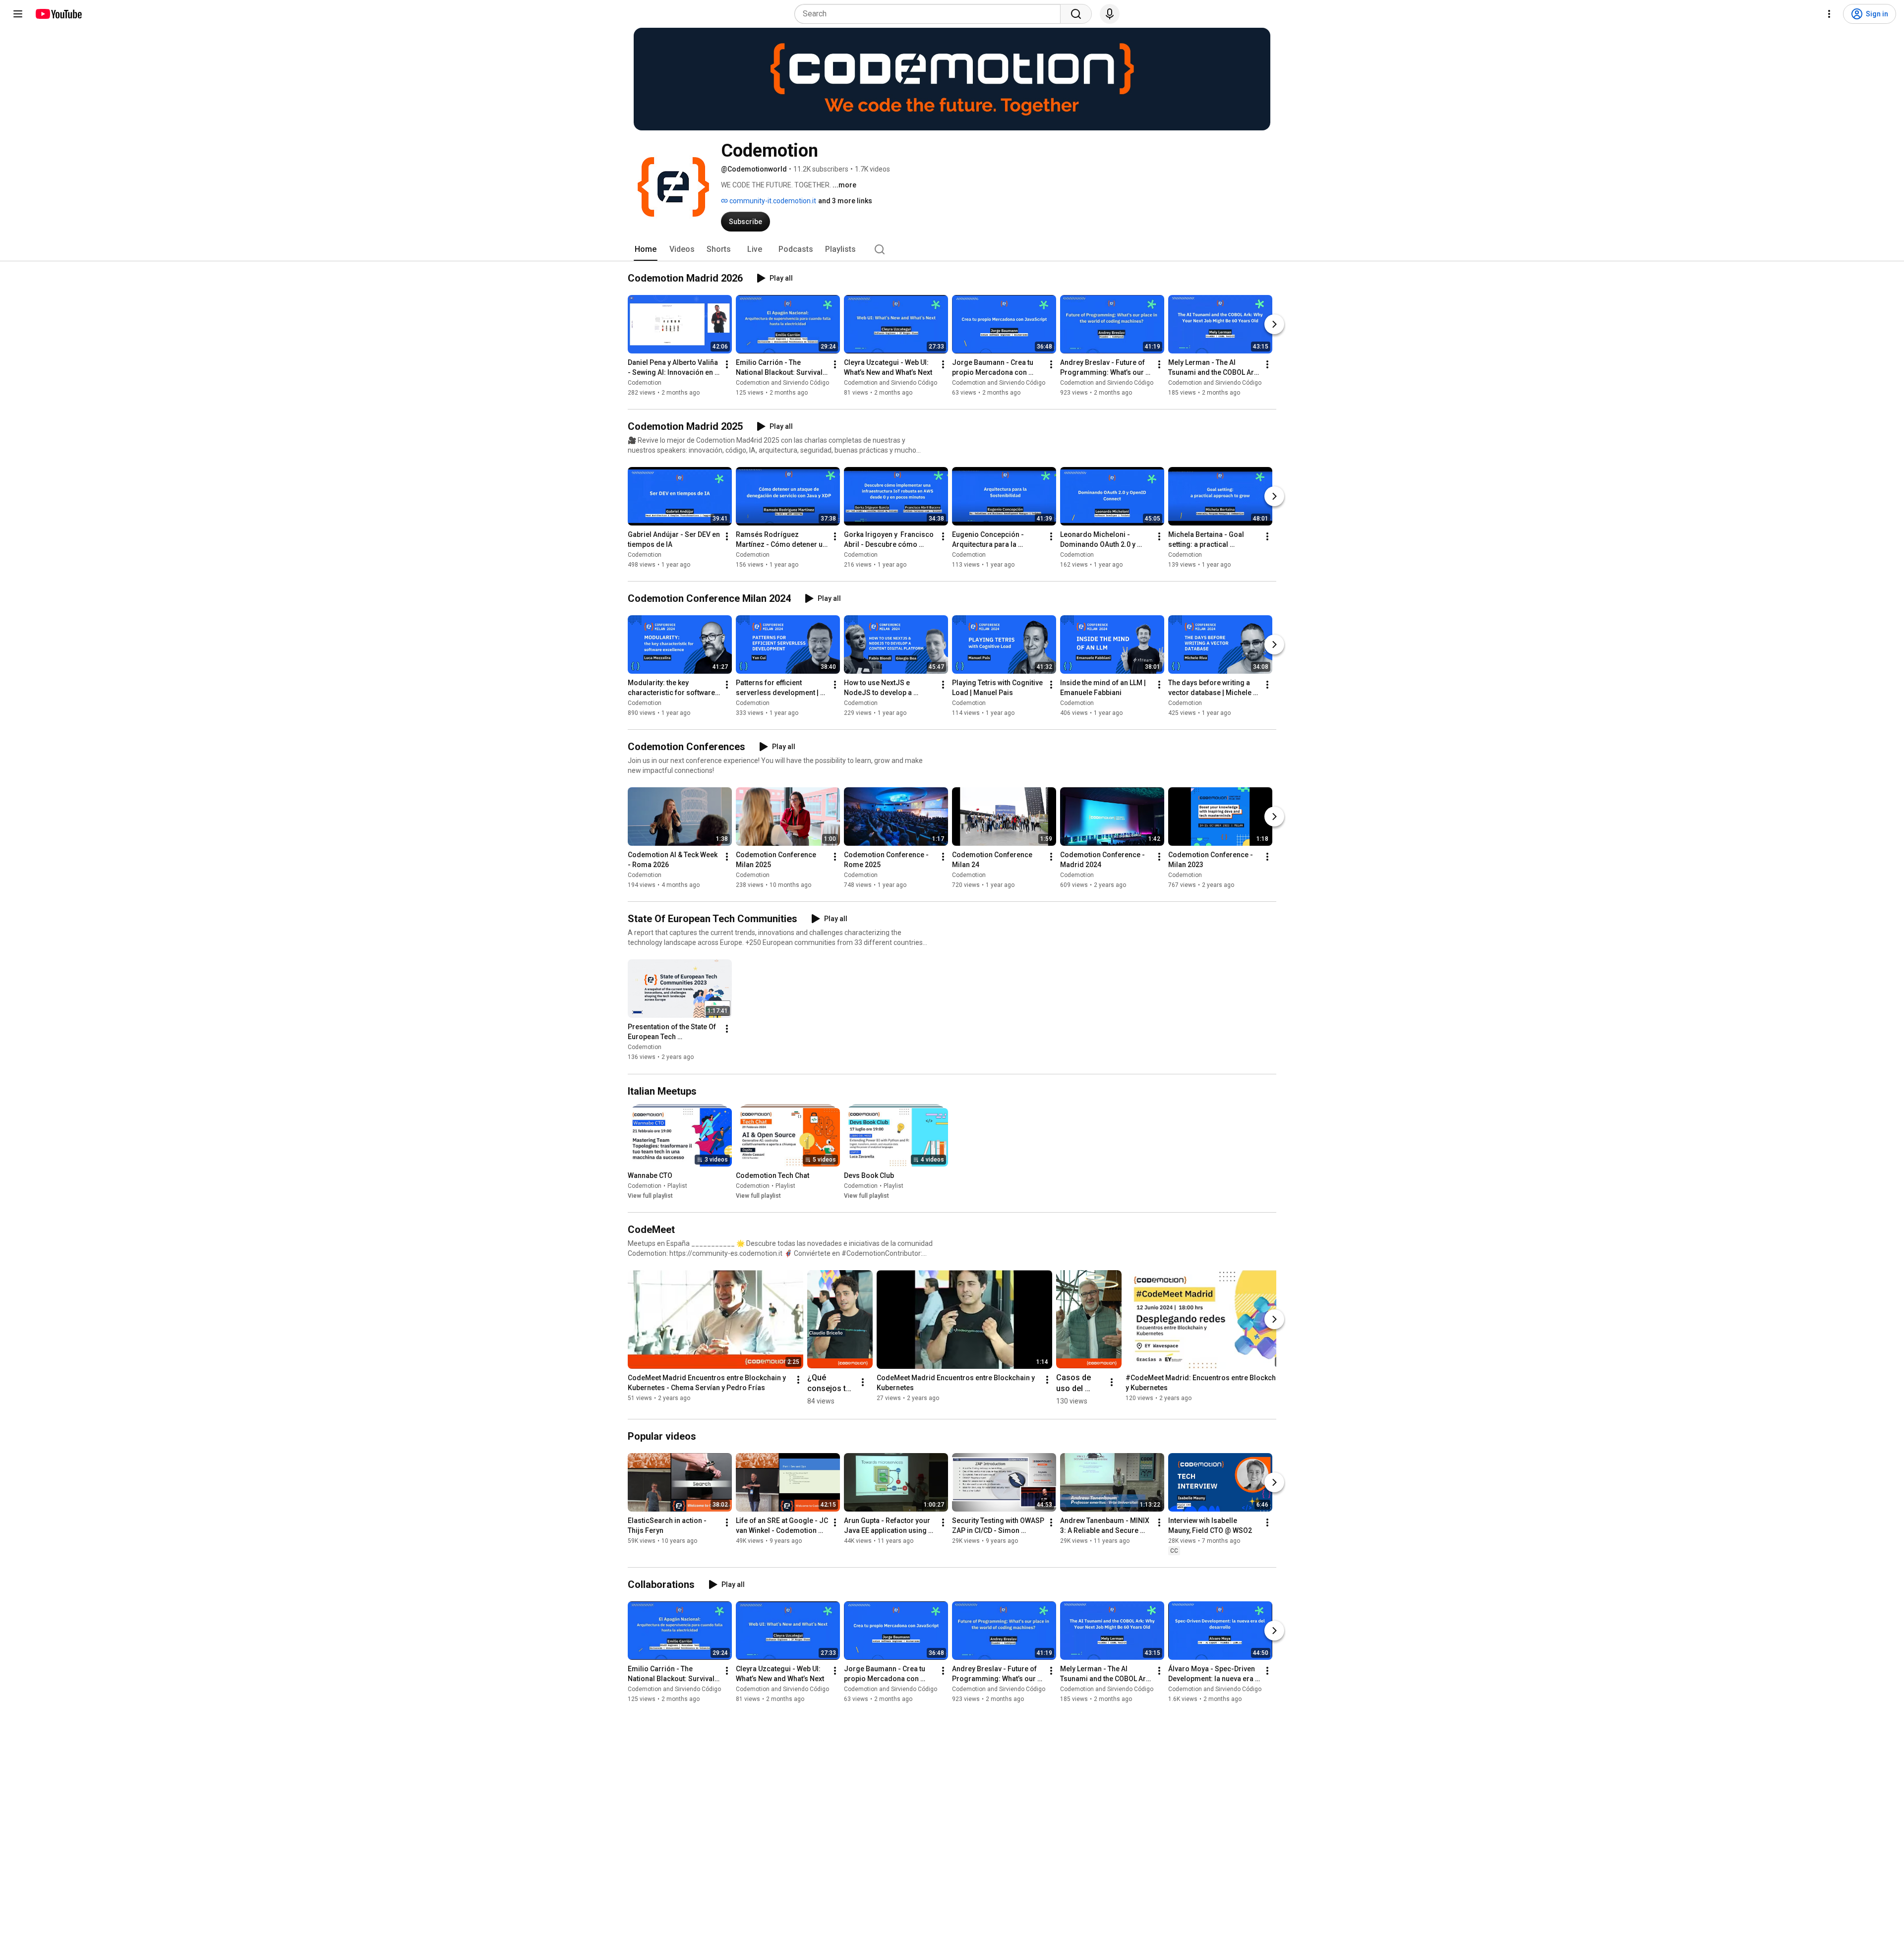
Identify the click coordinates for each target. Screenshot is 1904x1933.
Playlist (677, 1186)
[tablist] (952, 249)
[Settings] (1829, 14)
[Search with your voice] (1110, 14)
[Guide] (18, 14)
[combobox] (930, 14)
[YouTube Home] (58, 14)
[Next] (1274, 324)
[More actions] (727, 364)
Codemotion (645, 383)
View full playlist (650, 1196)
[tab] (646, 249)
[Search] (1076, 14)
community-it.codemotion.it (772, 201)
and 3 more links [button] (845, 201)
